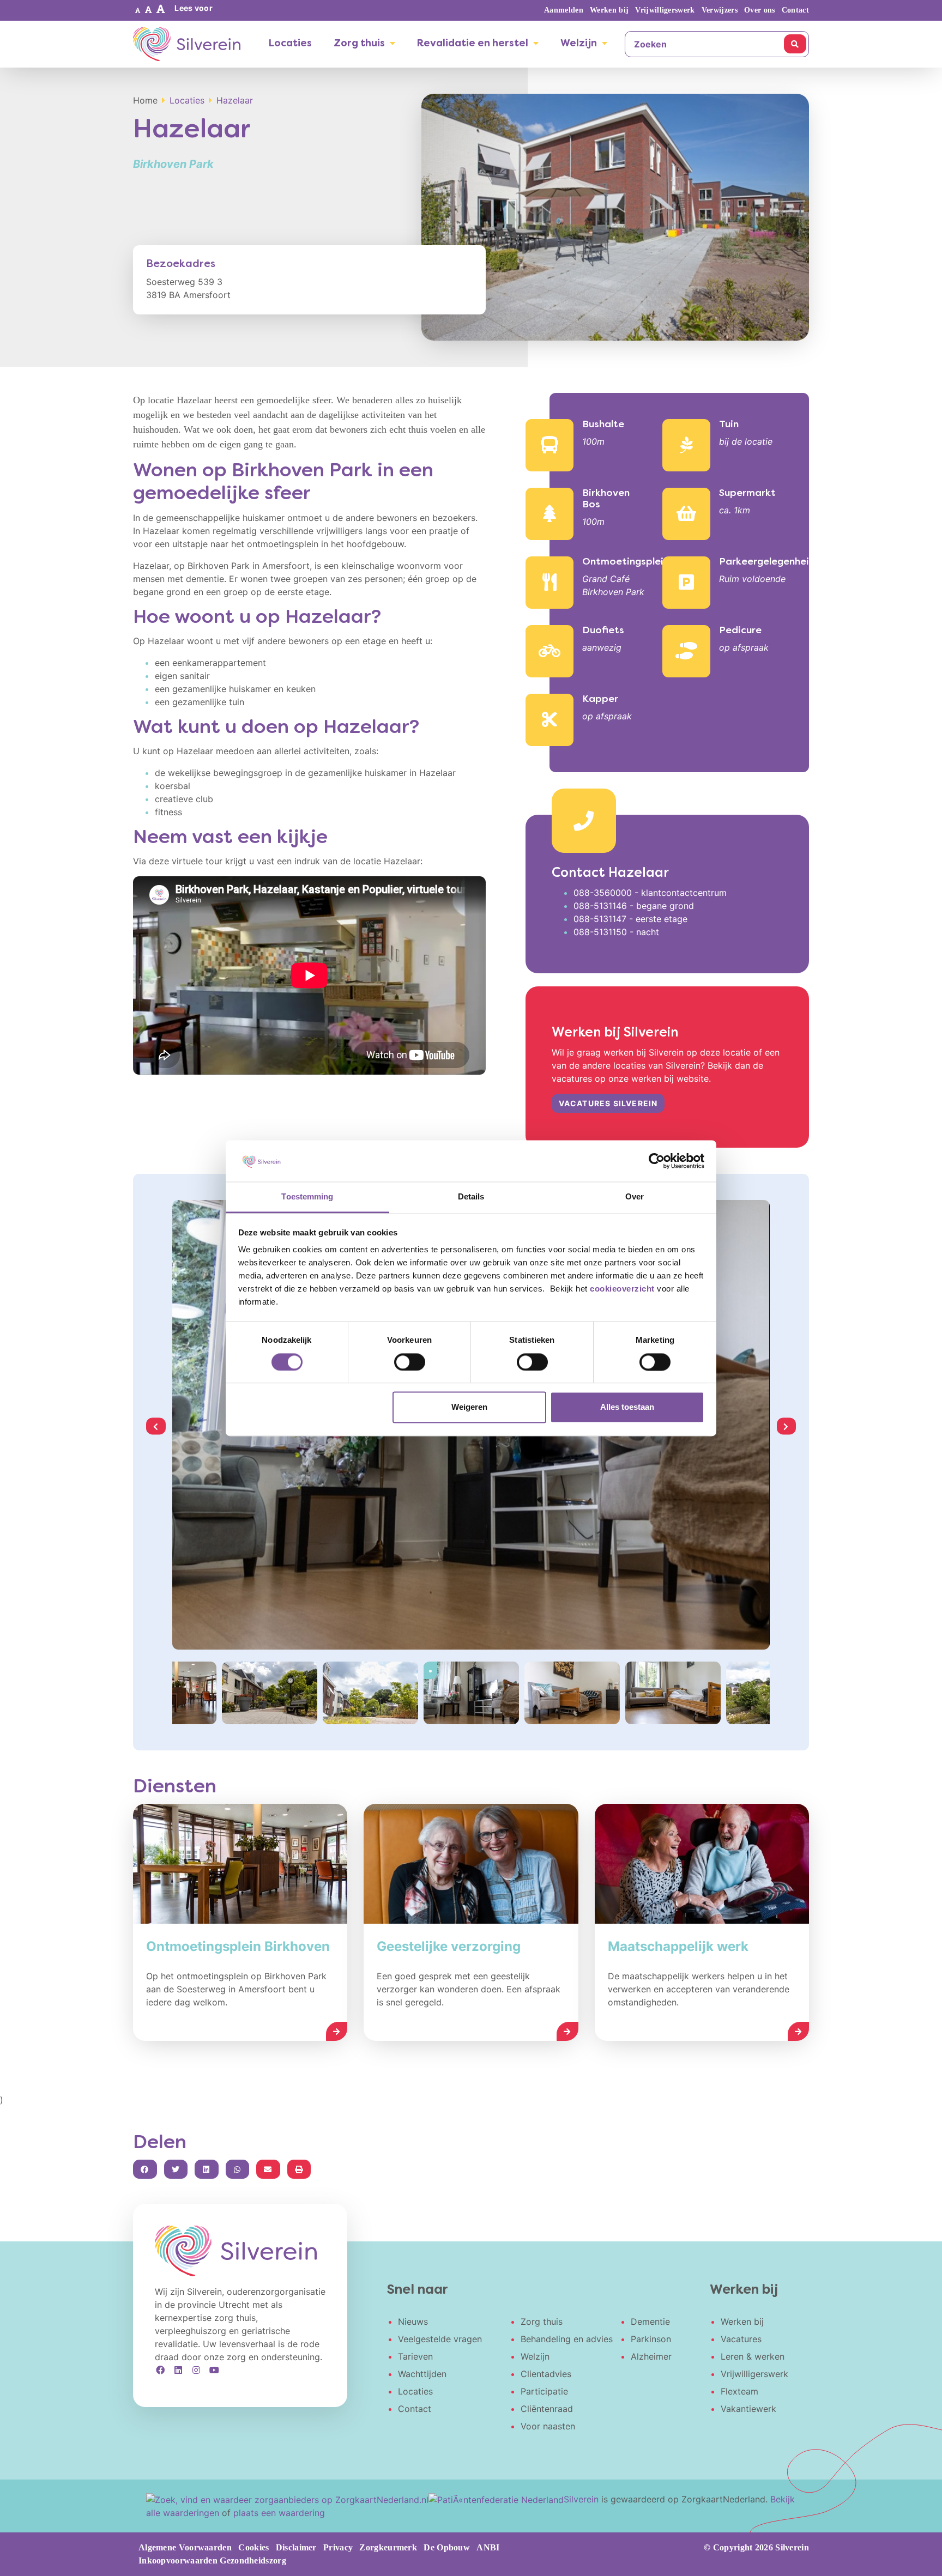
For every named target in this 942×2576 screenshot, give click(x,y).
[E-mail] (268, 2169)
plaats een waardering (279, 2513)
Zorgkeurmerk (388, 2547)
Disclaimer (296, 2547)
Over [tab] (635, 1197)
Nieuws (413, 2322)
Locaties (290, 44)
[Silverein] (187, 44)
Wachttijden (422, 2374)
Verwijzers (720, 10)
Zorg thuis (359, 44)
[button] (138, 10)
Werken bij (609, 10)
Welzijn (579, 44)
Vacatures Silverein (608, 1103)
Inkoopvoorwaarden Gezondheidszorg (212, 2560)
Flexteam (739, 2391)
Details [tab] (471, 1197)
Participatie (544, 2391)
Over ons (759, 10)
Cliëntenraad (547, 2409)
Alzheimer (651, 2356)
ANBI (488, 2547)
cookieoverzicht (622, 1289)
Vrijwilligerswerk (665, 10)
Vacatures (741, 2339)
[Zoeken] (795, 44)
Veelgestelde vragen (440, 2339)
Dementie (650, 2322)
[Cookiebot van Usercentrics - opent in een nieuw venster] (657, 1161)
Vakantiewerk (748, 2409)
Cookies (253, 2547)
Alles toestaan (627, 1407)
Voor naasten (548, 2426)
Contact (795, 10)
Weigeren (469, 1407)
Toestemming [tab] (307, 1197)
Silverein (581, 2499)
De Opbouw (447, 2547)
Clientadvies (546, 2374)
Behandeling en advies (567, 2339)
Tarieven (415, 2356)
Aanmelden (564, 10)
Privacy (338, 2547)
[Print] (299, 2169)
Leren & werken (753, 2356)
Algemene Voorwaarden (185, 2547)
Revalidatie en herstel (473, 44)
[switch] (410, 1362)
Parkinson (651, 2339)
